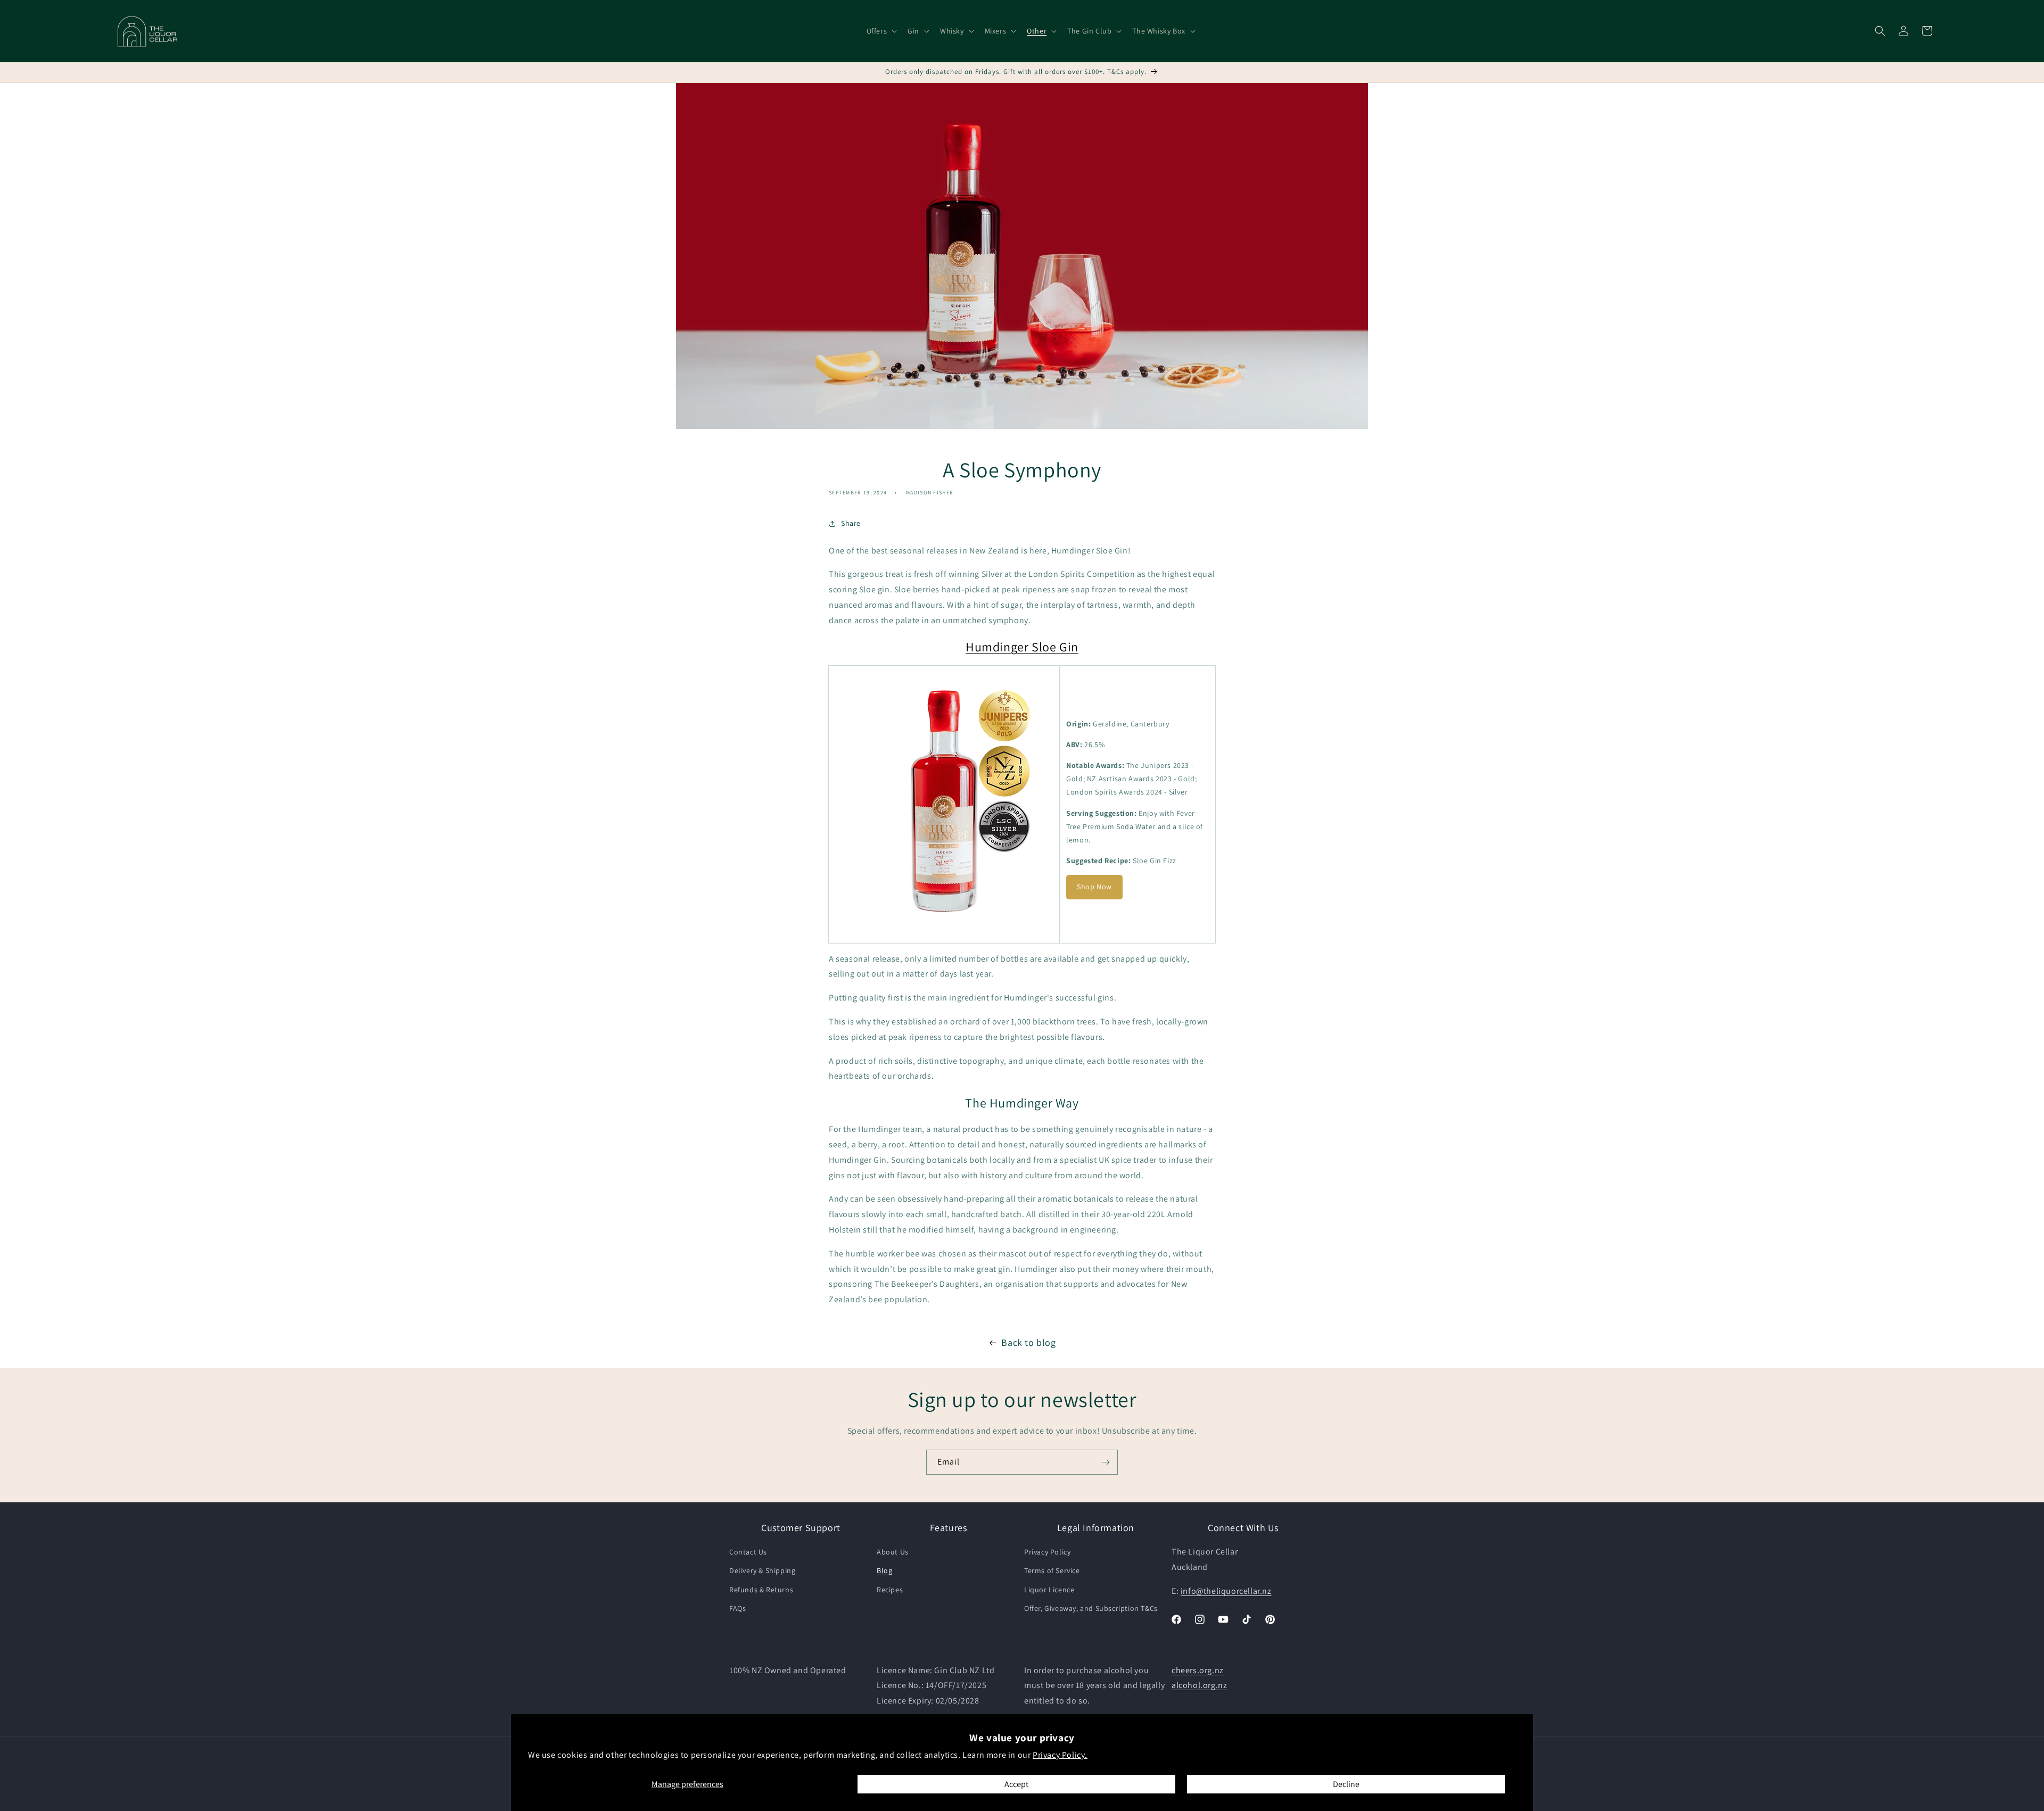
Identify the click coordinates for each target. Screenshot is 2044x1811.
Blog (884, 1571)
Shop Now (1094, 887)
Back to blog (1028, 1342)
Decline (1346, 1784)
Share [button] (851, 523)
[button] (881, 31)
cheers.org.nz (1198, 1670)
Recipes (890, 1590)
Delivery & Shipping (762, 1571)
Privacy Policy (1047, 1552)
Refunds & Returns (761, 1590)
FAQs (737, 1608)
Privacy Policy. (1060, 1755)
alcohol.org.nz (1199, 1686)
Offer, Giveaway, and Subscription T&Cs (1091, 1608)
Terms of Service (1052, 1571)
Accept (1016, 1784)
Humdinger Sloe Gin (1022, 647)
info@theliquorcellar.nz (1226, 1591)
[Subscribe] (1106, 1462)
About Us (893, 1552)
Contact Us (748, 1552)
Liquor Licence (1049, 1590)
